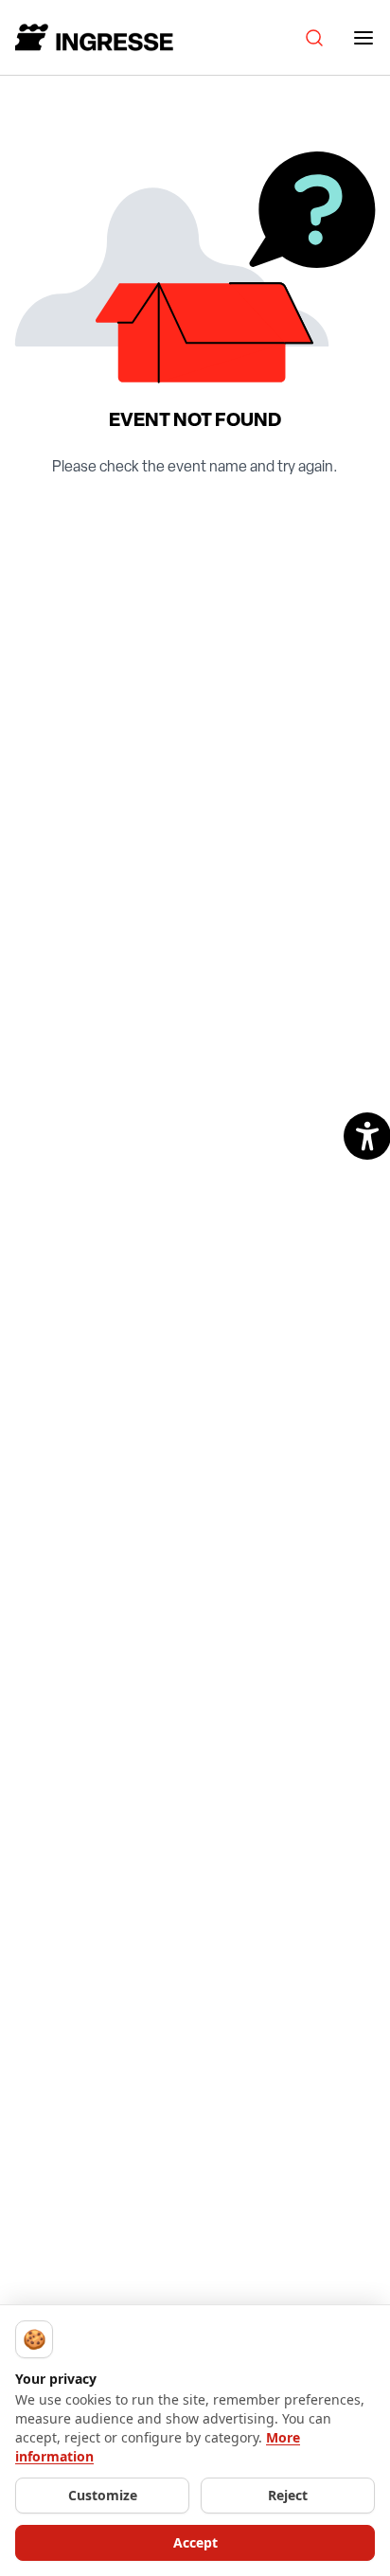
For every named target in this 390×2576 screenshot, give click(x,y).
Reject (288, 2495)
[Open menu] (363, 38)
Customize (103, 2495)
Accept (195, 2542)
